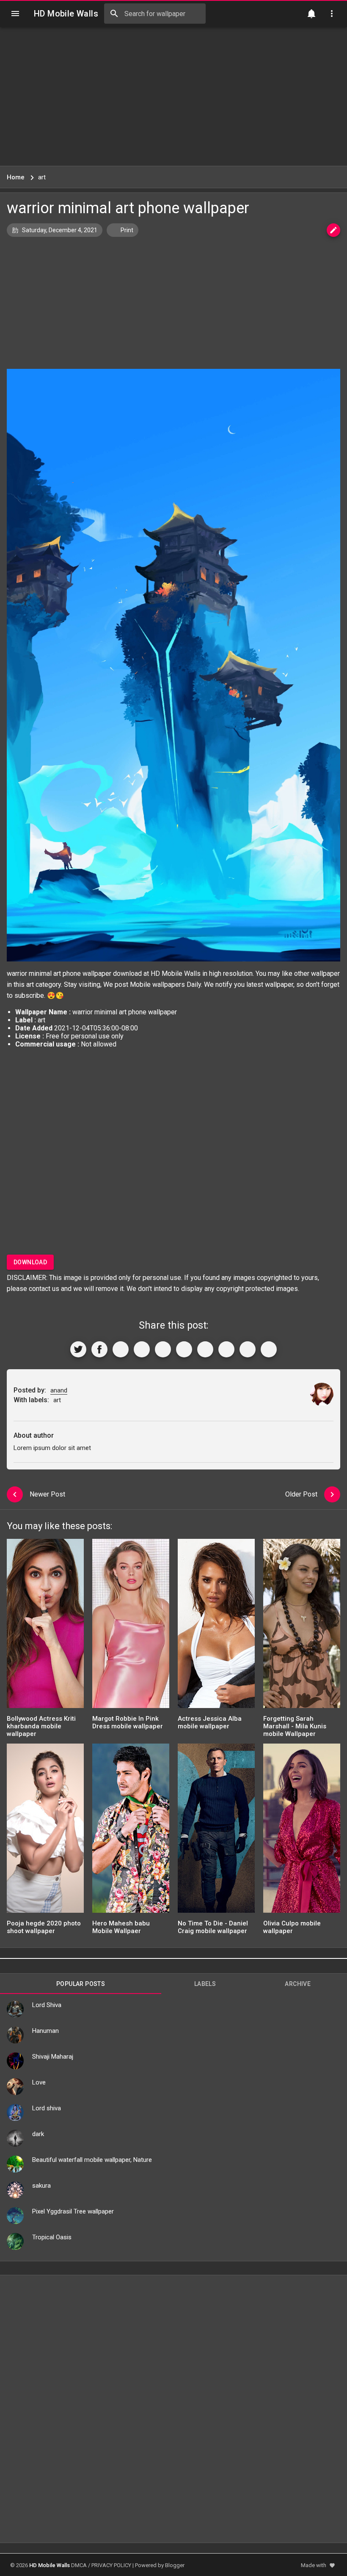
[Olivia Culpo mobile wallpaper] (302, 1831)
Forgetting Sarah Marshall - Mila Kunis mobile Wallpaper (295, 1726)
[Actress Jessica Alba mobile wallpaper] (216, 1626)
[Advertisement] (173, 96)
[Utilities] (332, 14)
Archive (298, 1984)
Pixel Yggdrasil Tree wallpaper (73, 2211)
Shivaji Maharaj (53, 2057)
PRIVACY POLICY (111, 2565)
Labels (205, 1984)
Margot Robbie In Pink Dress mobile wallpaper (128, 1722)
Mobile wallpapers (157, 985)
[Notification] (311, 14)
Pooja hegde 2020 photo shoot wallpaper (44, 1927)
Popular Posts (81, 1984)
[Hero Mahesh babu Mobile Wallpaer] (131, 1831)
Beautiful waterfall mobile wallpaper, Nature (92, 2160)
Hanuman (45, 2031)
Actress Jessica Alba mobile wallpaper (210, 1722)
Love (39, 2082)
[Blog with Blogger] (226, 1349)
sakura (41, 2186)
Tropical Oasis (52, 2237)
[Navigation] (15, 14)
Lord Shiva (47, 2005)
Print (126, 230)
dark (38, 2134)
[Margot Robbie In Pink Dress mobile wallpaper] (131, 1626)
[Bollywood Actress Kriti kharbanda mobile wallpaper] (45, 1626)
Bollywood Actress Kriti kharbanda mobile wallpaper (41, 1726)
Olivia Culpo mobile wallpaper (292, 1927)
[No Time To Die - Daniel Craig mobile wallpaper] (216, 1831)
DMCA (79, 2565)
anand (59, 1390)
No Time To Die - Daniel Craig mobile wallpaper (213, 1927)
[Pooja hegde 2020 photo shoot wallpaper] (45, 1831)
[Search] (114, 14)
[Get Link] (248, 1349)
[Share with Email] (205, 1349)
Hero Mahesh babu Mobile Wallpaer (121, 1927)
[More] (269, 1349)
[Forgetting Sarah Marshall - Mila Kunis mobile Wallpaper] (302, 1626)
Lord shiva (47, 2108)
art (30, 985)
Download (30, 1262)
